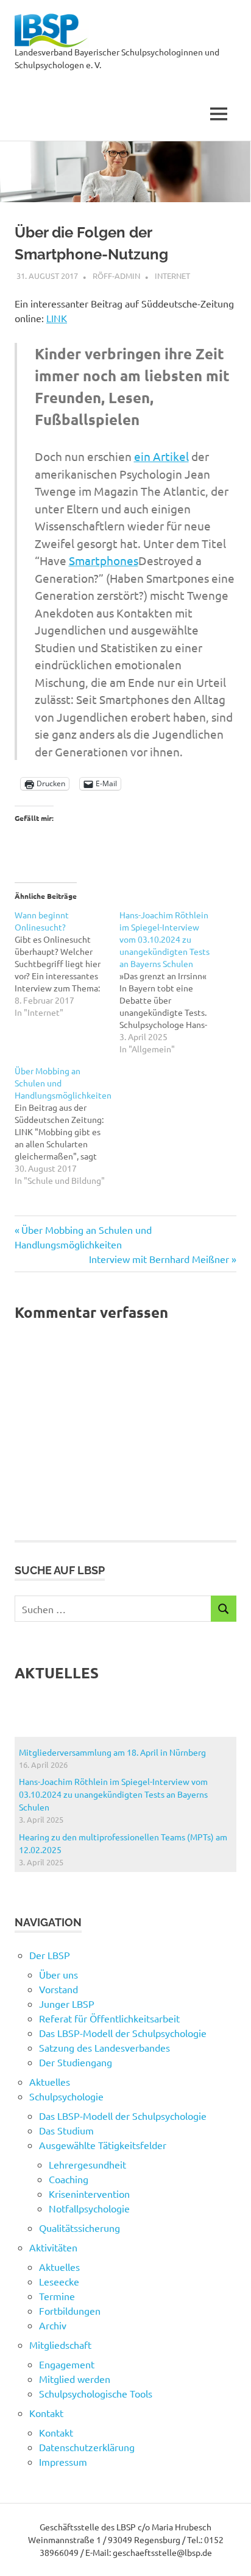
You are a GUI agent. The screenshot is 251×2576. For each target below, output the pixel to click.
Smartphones (104, 560)
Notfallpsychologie (89, 2208)
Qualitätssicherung (80, 2228)
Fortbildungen (70, 2310)
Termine (57, 2296)
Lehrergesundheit (87, 2164)
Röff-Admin (116, 276)
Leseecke (59, 2281)
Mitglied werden (75, 2379)
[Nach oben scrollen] (229, 2554)
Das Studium (66, 2130)
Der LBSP (50, 1955)
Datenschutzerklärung (87, 2447)
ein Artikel (161, 456)
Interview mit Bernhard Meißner (159, 1259)
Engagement (67, 2364)
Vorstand (58, 1989)
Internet (172, 276)
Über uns (58, 1974)
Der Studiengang (76, 2062)
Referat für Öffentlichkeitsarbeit (109, 2018)
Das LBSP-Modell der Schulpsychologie (123, 2033)
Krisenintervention (89, 2194)
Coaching (69, 2179)
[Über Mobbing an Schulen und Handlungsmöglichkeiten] (67, 1125)
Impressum (63, 2462)
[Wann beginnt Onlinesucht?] (67, 963)
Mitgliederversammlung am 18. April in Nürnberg (112, 1752)
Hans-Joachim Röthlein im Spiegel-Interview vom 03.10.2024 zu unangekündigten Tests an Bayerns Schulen (113, 1794)
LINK (57, 318)
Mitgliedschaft (60, 2345)
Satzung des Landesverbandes (104, 2047)
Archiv (53, 2325)
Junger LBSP (67, 2004)
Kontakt (56, 2432)
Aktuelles (50, 2082)
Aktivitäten (53, 2247)
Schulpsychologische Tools (96, 2393)
